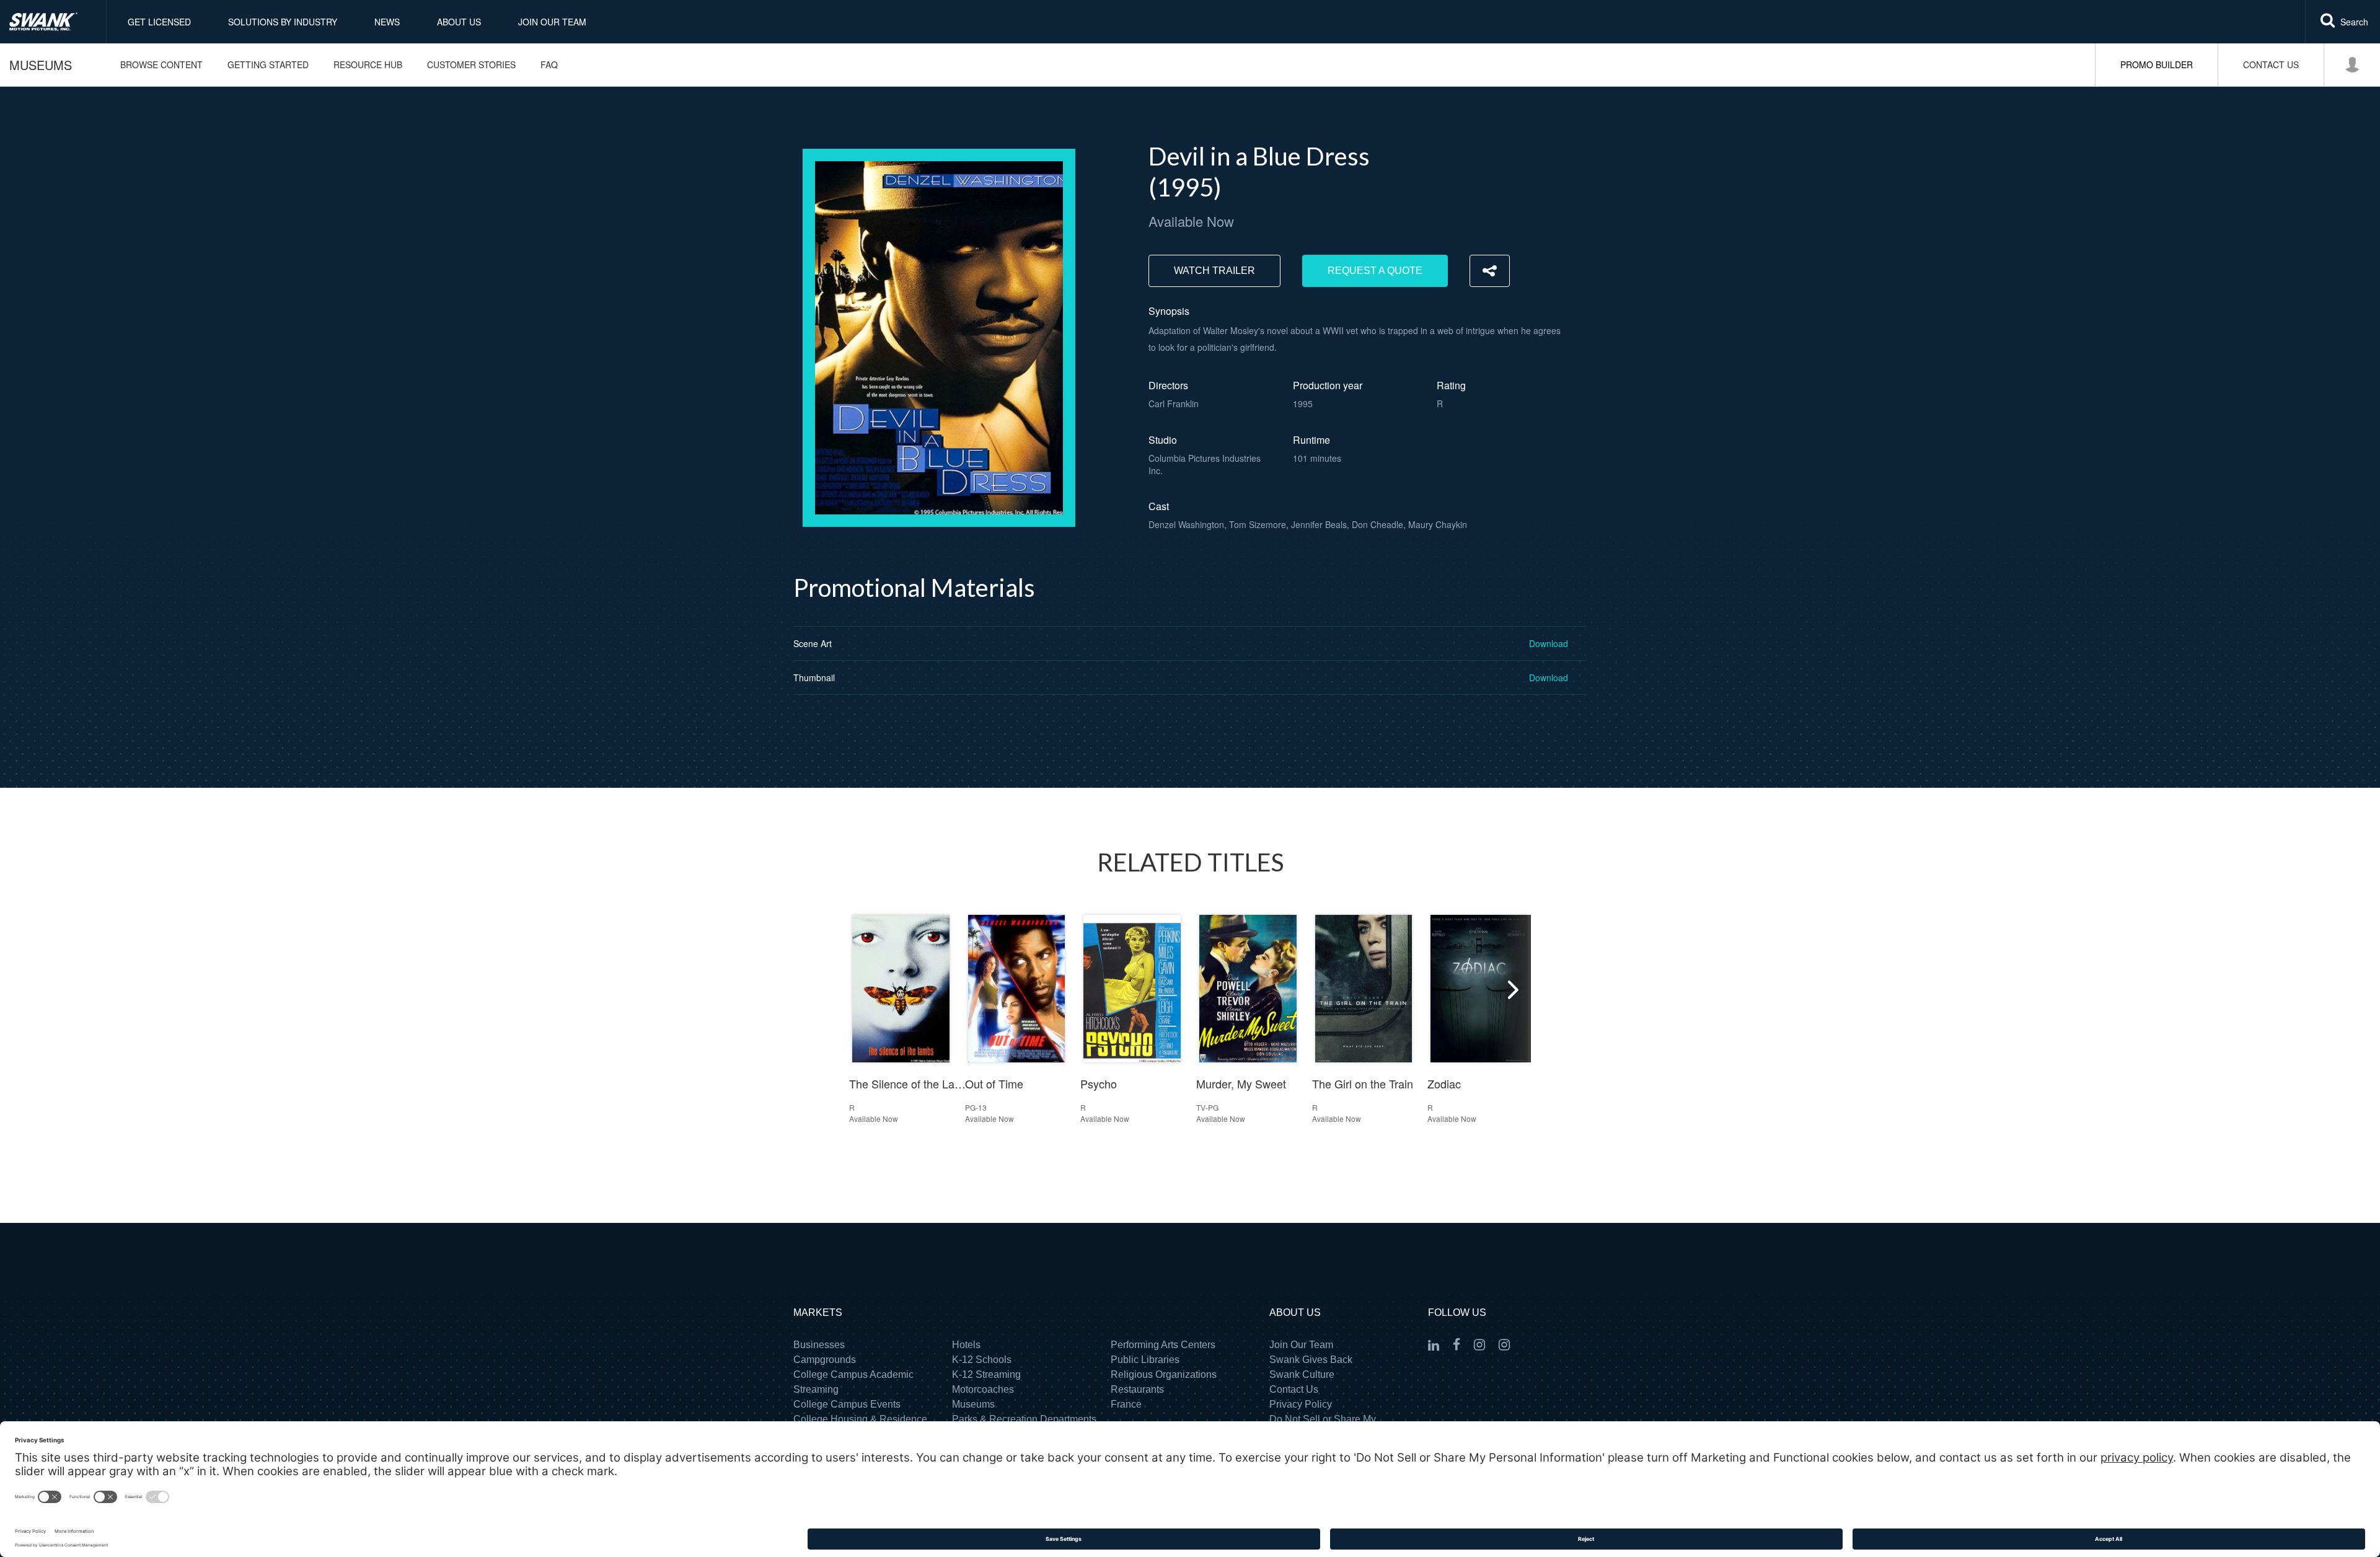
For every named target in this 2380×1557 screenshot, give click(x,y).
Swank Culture (1302, 1374)
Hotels (966, 1345)
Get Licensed (159, 22)
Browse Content (161, 64)
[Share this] (1490, 271)
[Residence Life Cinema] (1504, 1345)
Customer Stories (471, 64)
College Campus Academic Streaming (853, 1382)
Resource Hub (368, 64)
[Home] (53, 22)
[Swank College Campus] (1479, 1345)
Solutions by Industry (283, 22)
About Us (459, 22)
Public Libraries (1145, 1360)
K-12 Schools (982, 1360)
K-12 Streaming (986, 1374)
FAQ (549, 64)
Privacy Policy (1301, 1404)
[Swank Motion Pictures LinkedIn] (1434, 1346)
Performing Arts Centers (1163, 1345)
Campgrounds (825, 1360)
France (1126, 1404)
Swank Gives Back (1311, 1360)
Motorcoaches (983, 1389)
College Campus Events (847, 1404)
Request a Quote (1375, 271)
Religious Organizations (1164, 1374)
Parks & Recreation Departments (1024, 1419)
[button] (1512, 989)
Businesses (819, 1345)
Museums (41, 65)
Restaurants (1137, 1389)
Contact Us (1294, 1389)
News (387, 22)
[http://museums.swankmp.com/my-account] (2351, 65)
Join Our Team (552, 22)
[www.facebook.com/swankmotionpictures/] (1457, 1345)
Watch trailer (1214, 271)
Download (1549, 643)
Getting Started (268, 64)
